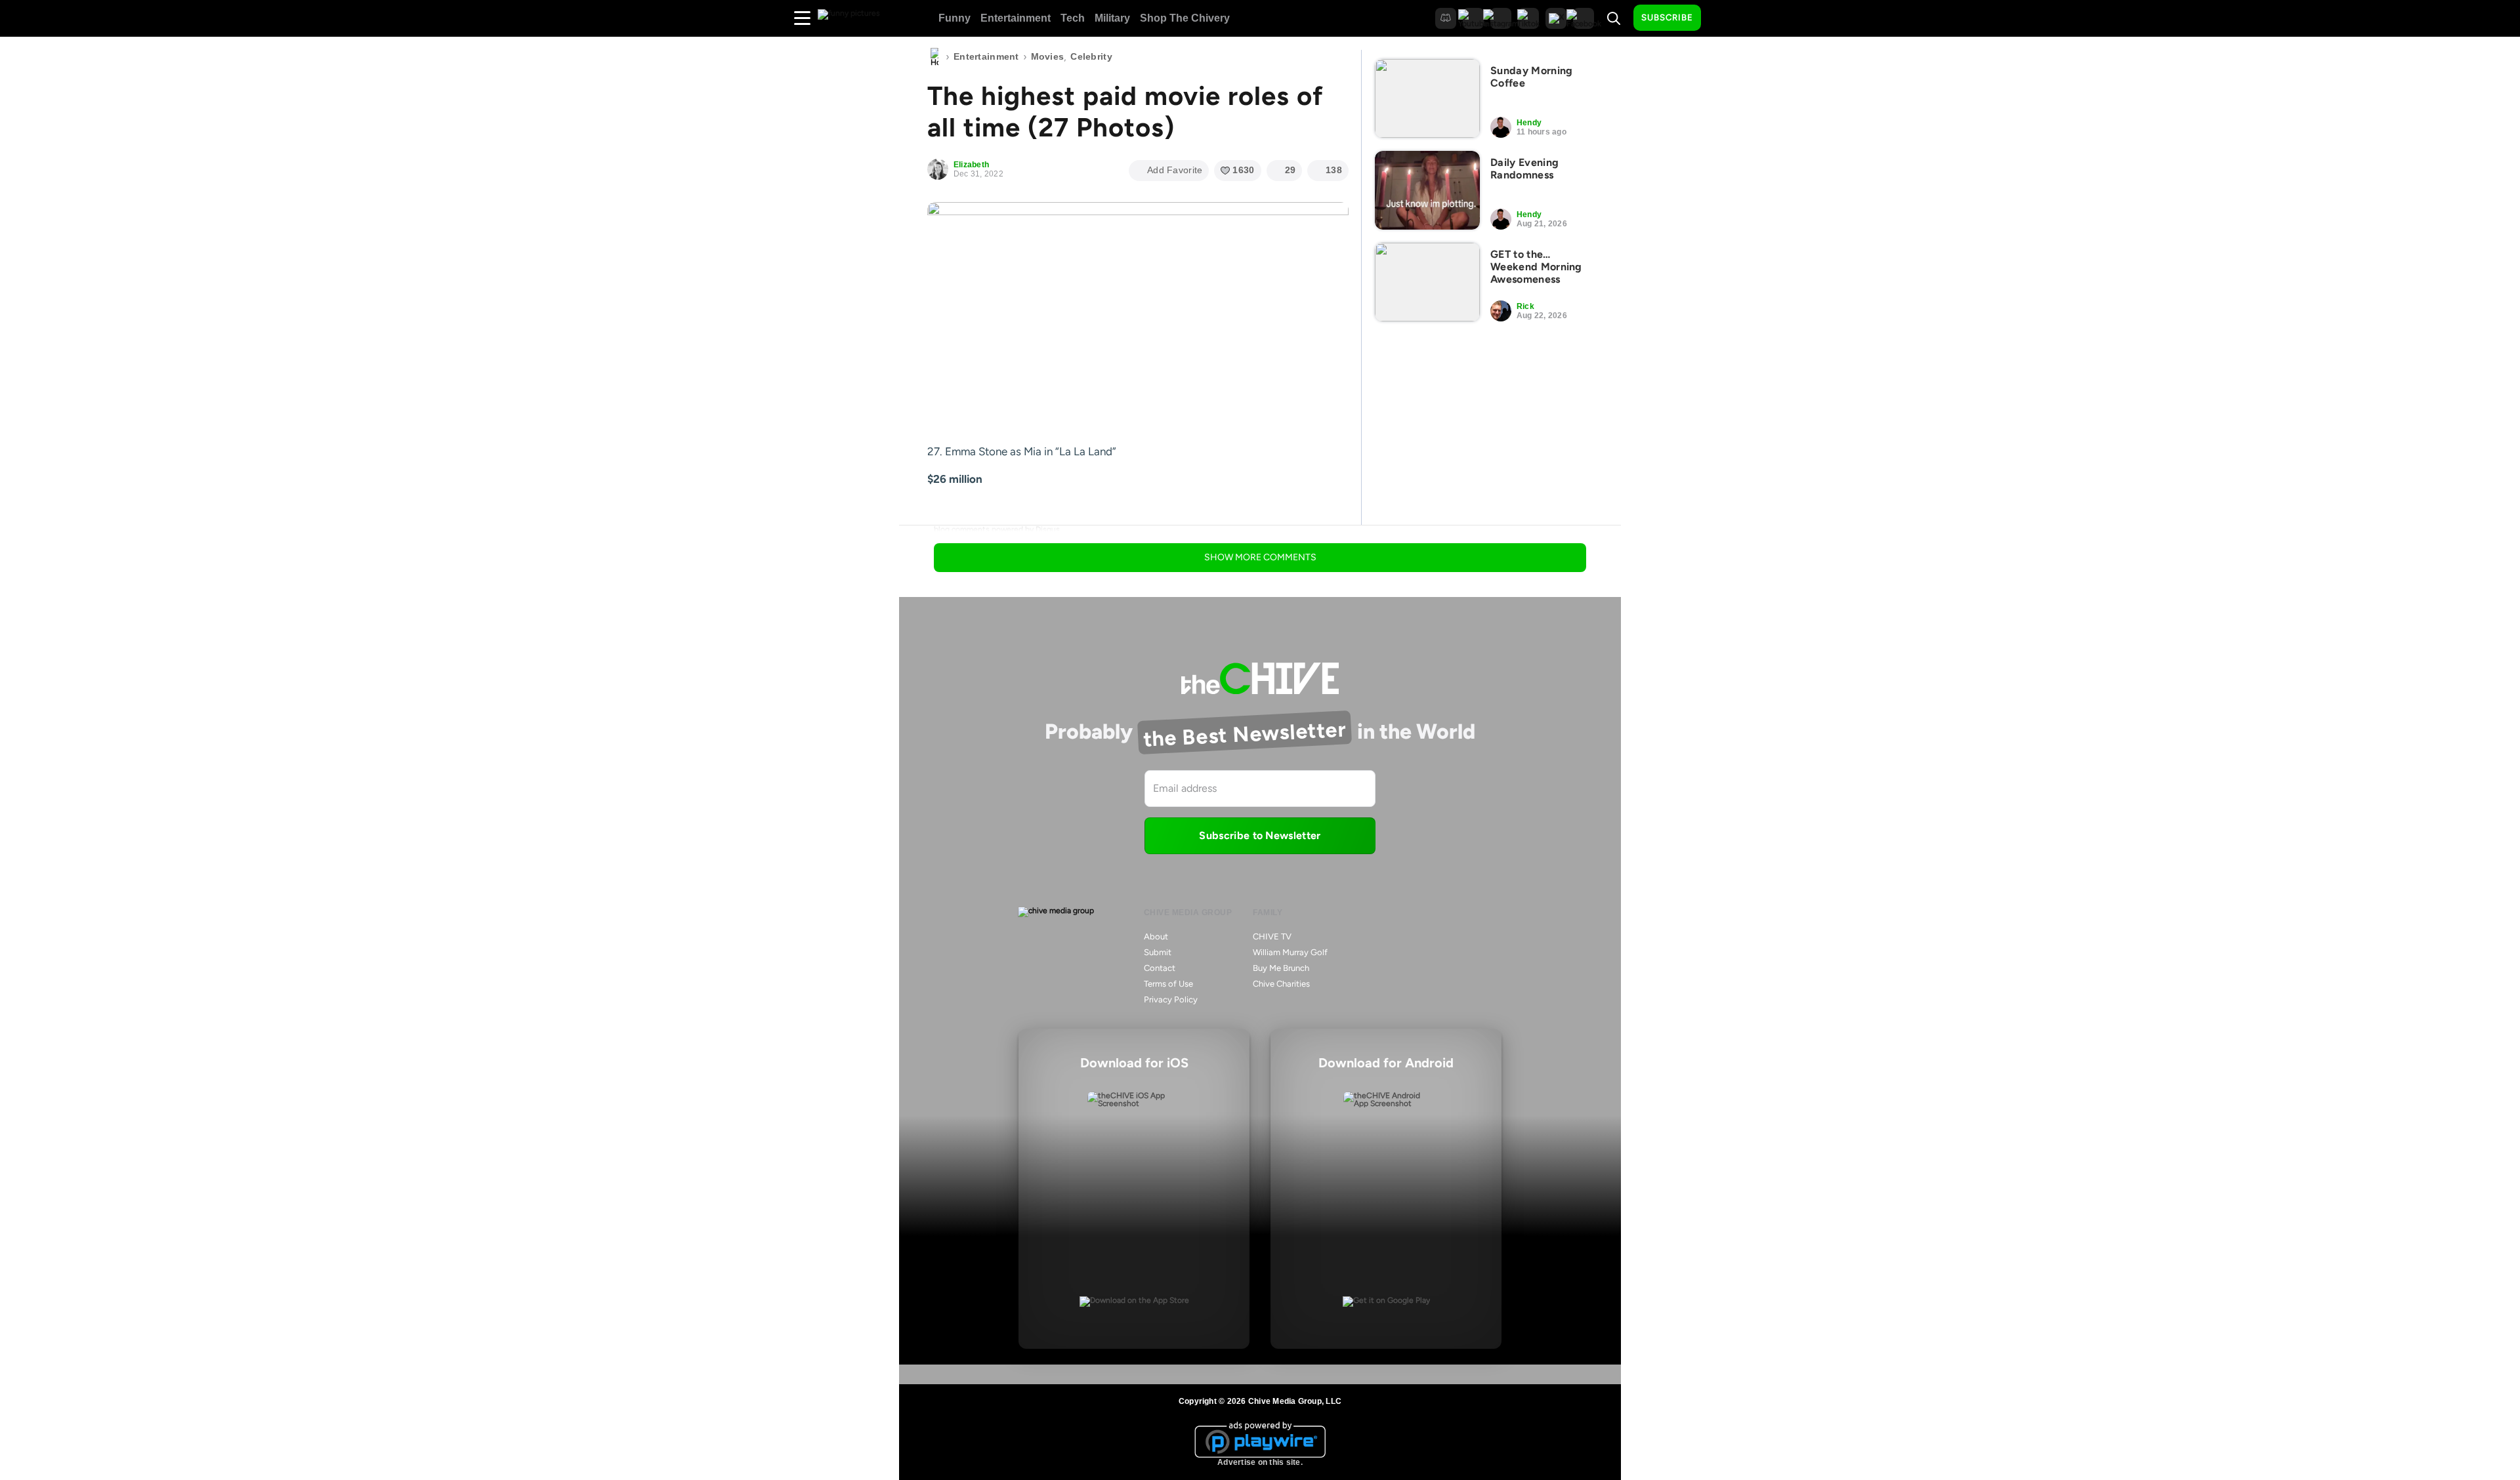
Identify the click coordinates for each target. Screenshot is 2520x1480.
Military (1112, 18)
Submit (1158, 952)
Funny (955, 18)
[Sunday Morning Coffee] (1427, 98)
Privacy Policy (1171, 999)
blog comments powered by (997, 529)
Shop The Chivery (1185, 18)
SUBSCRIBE (1667, 17)
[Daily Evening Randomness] (1427, 190)
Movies (1048, 56)
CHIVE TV (1272, 936)
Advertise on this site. (1260, 1462)
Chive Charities (1281, 984)
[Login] (1723, 18)
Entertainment (1016, 18)
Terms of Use (1168, 984)
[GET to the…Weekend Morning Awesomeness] (1427, 282)
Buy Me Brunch (1281, 968)
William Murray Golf (1290, 952)
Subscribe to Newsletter (1260, 835)
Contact (1160, 968)
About (1156, 936)
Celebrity (1091, 56)
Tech (1073, 18)
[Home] (934, 57)
